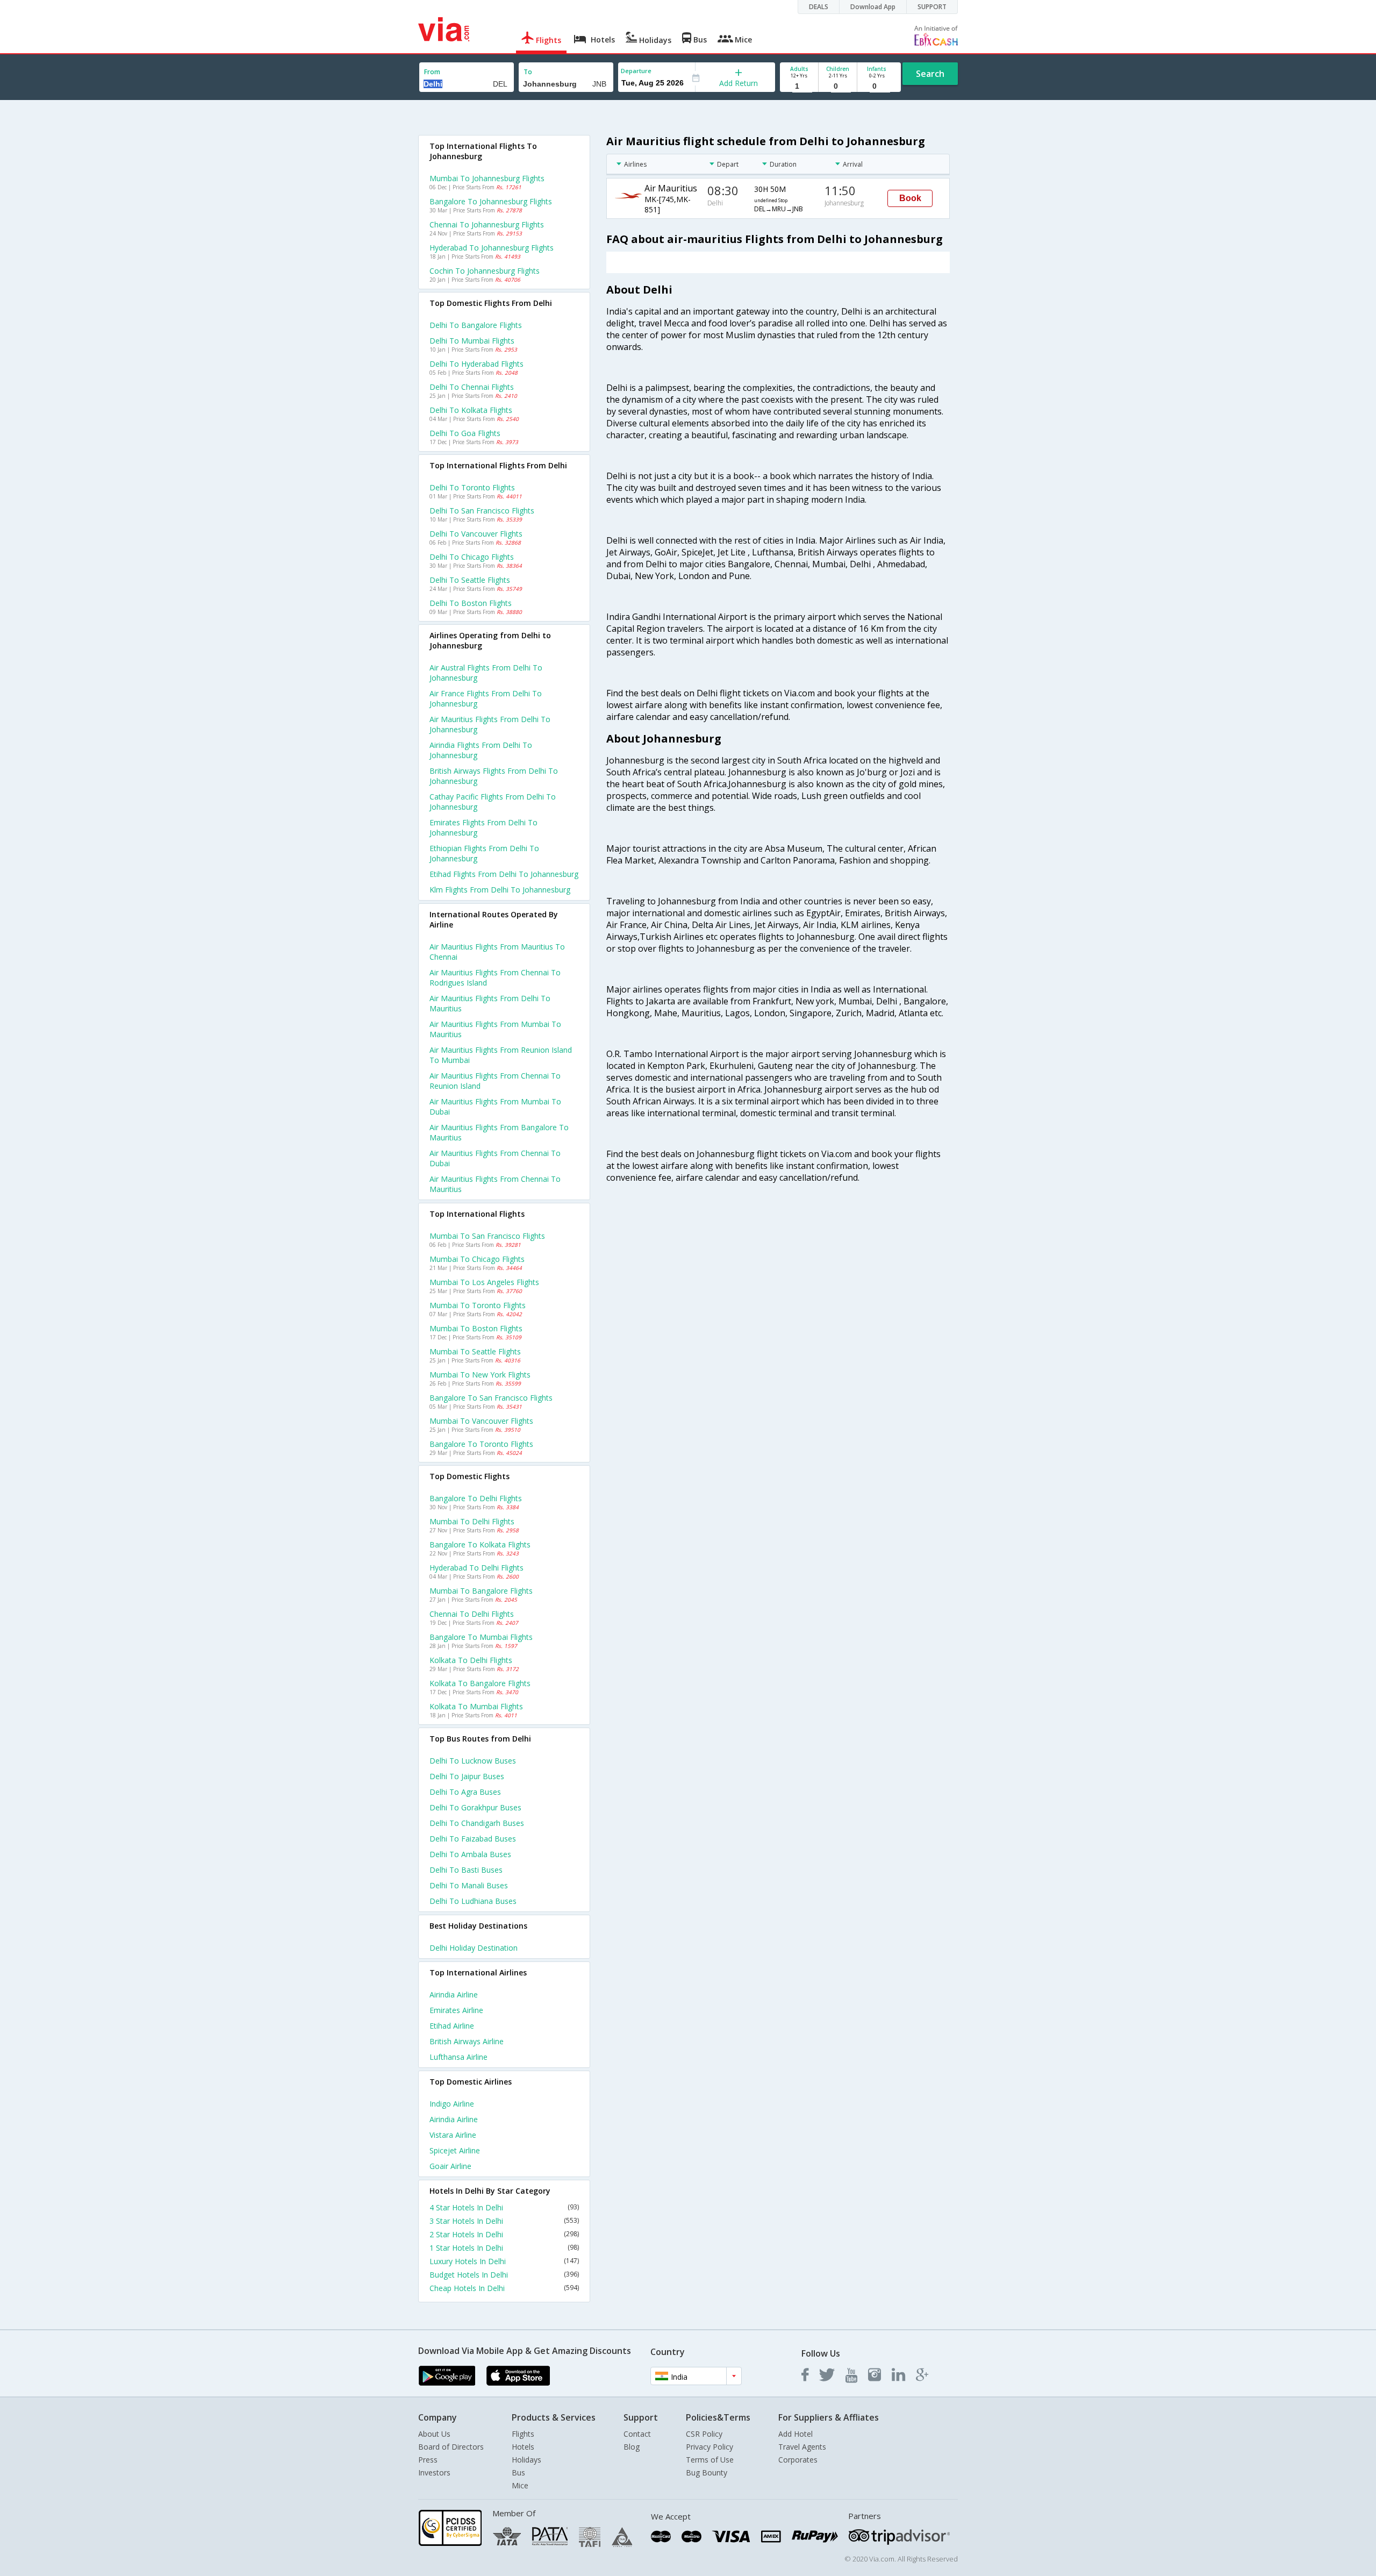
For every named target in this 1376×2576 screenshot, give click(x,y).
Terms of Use (710, 2460)
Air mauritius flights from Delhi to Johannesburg (490, 724)
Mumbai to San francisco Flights (487, 1236)
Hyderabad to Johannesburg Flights (492, 248)
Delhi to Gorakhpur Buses (475, 1807)
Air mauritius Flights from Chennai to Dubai (495, 1158)
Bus (518, 2472)
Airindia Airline (454, 1995)
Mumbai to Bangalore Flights (481, 1591)
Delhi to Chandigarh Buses (477, 1823)
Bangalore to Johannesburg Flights (491, 201)
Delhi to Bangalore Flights (476, 325)
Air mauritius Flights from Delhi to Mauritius (490, 1003)
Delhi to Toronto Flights (472, 487)
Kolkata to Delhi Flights (471, 1660)
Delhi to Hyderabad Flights (476, 364)
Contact (637, 2434)
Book (910, 198)
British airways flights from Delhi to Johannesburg (494, 776)
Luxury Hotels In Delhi (504, 2261)
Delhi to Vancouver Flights (476, 534)
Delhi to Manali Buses (469, 1885)
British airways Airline (467, 2041)
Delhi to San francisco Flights (482, 511)
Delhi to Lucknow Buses (473, 1761)
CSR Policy (704, 2434)
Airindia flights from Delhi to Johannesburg (481, 750)
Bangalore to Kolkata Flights (480, 1544)
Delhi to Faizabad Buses (473, 1839)
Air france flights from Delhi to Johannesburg (486, 698)
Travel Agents (802, 2447)
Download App (873, 7)
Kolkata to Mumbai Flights (476, 1706)
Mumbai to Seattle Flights (475, 1351)
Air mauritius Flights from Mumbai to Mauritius (495, 1029)
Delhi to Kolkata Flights (471, 410)
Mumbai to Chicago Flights (477, 1259)
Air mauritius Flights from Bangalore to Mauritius (499, 1132)
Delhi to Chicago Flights (472, 557)
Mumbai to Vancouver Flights (481, 1421)
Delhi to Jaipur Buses (467, 1776)
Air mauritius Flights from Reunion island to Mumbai (501, 1055)
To (528, 72)
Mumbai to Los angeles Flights (484, 1282)
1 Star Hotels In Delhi (504, 2248)
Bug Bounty (707, 2472)
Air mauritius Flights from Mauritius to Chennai (497, 952)
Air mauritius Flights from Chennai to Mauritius (495, 1184)
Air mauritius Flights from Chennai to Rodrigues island (495, 977)
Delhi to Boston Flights (471, 603)
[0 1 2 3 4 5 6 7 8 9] (838, 86)
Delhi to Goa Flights (465, 433)
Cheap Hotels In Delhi (504, 2288)
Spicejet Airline (455, 2150)
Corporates (798, 2460)
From (432, 72)
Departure (636, 71)
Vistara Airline (453, 2135)
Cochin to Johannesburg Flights (485, 271)
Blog (632, 2447)
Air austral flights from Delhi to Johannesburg (486, 673)
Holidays (526, 2460)
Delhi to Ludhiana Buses (473, 1901)
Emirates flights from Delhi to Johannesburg (483, 827)
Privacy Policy (709, 2447)
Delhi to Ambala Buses (470, 1854)
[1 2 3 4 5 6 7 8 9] (799, 86)
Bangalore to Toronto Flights (481, 1444)
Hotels (523, 2447)
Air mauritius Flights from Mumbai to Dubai (495, 1107)
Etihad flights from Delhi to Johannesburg (504, 874)
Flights (523, 2434)
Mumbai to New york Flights (480, 1375)
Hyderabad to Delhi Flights (476, 1568)
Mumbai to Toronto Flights (478, 1305)
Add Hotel (795, 2434)
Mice (520, 2485)
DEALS (819, 7)
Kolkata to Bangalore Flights (480, 1683)
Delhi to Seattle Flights (470, 580)
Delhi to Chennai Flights (472, 387)
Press (428, 2460)
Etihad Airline (452, 2026)
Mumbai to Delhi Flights (472, 1521)
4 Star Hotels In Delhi (504, 2207)
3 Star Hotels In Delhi (504, 2221)
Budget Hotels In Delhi (504, 2275)
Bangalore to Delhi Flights (476, 1498)
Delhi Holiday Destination (474, 1948)
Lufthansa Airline (458, 2057)
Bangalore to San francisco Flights (491, 1398)
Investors (434, 2472)
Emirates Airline (456, 2010)
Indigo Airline (452, 2104)
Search (930, 74)
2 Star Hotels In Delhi (504, 2234)
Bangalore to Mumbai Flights (481, 1637)
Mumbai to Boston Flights (476, 1328)
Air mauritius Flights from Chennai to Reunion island (495, 1081)
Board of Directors (451, 2447)
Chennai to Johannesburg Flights (487, 224)
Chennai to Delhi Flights (472, 1614)
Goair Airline (450, 2166)
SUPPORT (932, 7)
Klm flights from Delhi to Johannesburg (500, 890)
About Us (434, 2434)
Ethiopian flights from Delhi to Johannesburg (484, 853)
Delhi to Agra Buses (465, 1792)
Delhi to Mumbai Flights (472, 341)
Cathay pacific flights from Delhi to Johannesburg (493, 802)
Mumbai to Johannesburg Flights (487, 178)
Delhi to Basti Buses (466, 1870)
